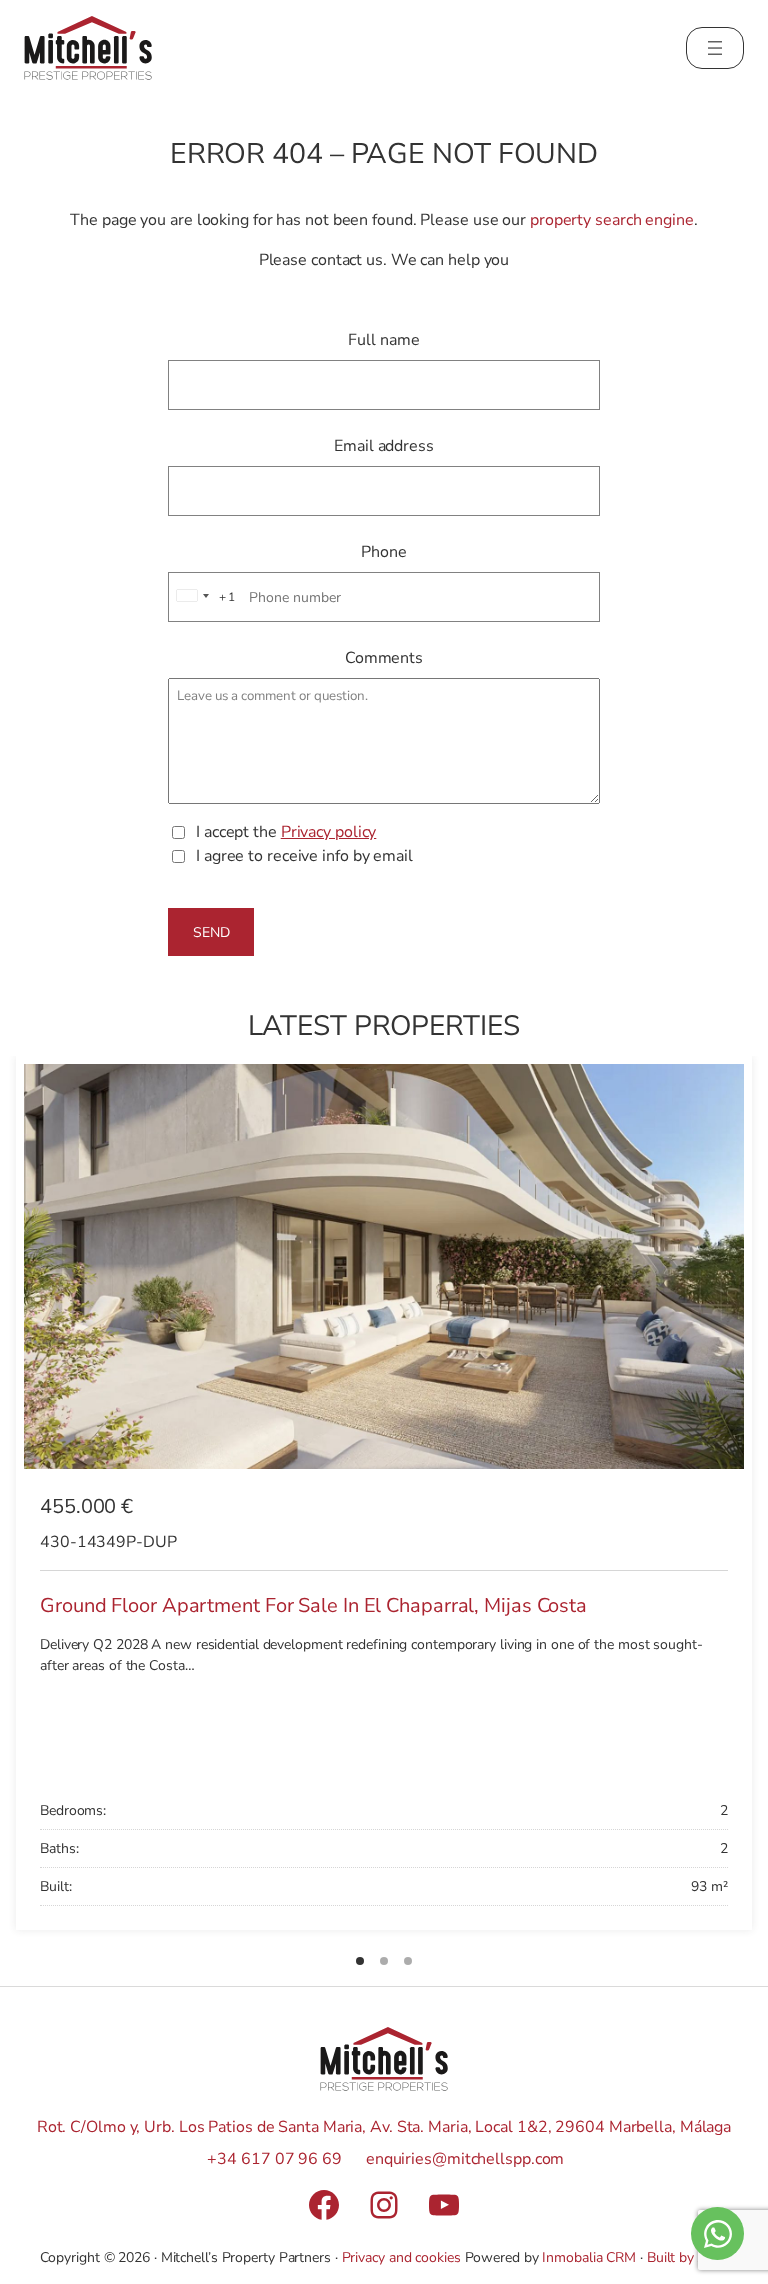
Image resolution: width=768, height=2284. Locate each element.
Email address (384, 446)
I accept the (286, 832)
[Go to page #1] (360, 1961)
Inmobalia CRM (589, 2257)
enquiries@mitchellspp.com (465, 2159)
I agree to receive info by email (304, 856)
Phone (384, 552)
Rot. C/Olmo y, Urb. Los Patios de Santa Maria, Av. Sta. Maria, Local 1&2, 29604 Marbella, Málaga (384, 2127)
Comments (384, 658)
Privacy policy (329, 832)
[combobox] (203, 597)
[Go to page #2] (384, 1961)
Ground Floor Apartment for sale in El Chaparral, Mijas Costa (313, 1605)
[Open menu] (715, 48)
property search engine (612, 220)
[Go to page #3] (408, 1961)
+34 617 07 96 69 (274, 2159)
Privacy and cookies (401, 2257)
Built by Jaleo (688, 2257)
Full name (383, 340)
